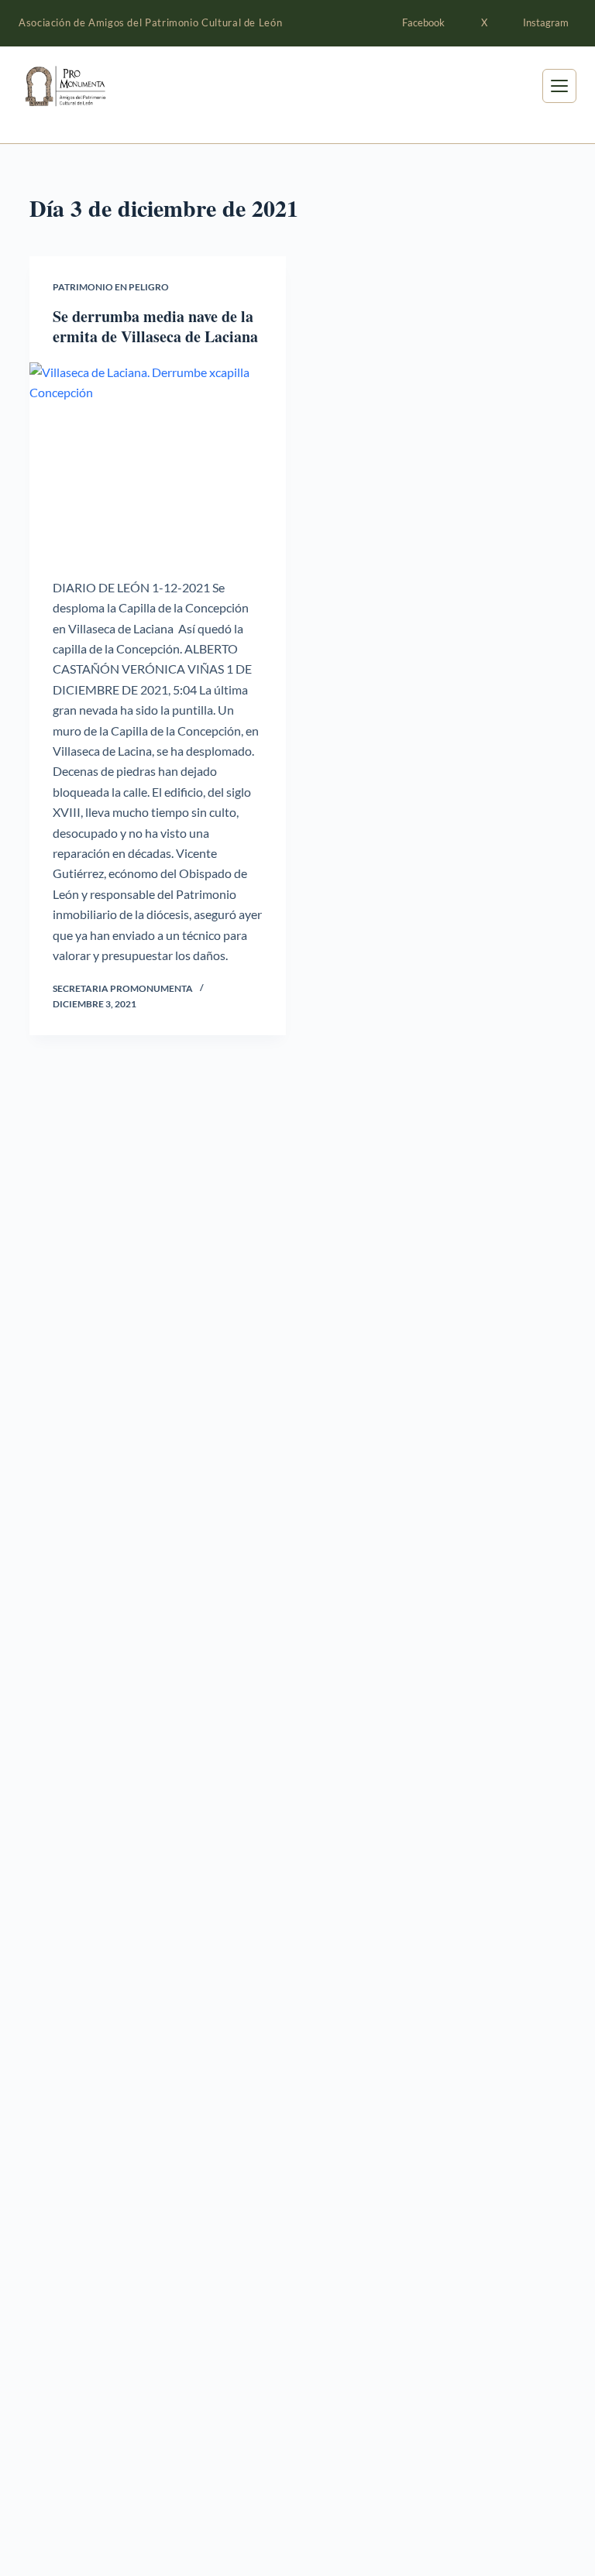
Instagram (546, 22)
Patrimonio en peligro (111, 287)
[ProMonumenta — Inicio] (96, 86)
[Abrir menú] (559, 86)
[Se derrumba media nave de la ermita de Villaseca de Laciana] (158, 458)
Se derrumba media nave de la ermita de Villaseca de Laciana (155, 326)
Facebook (423, 22)
